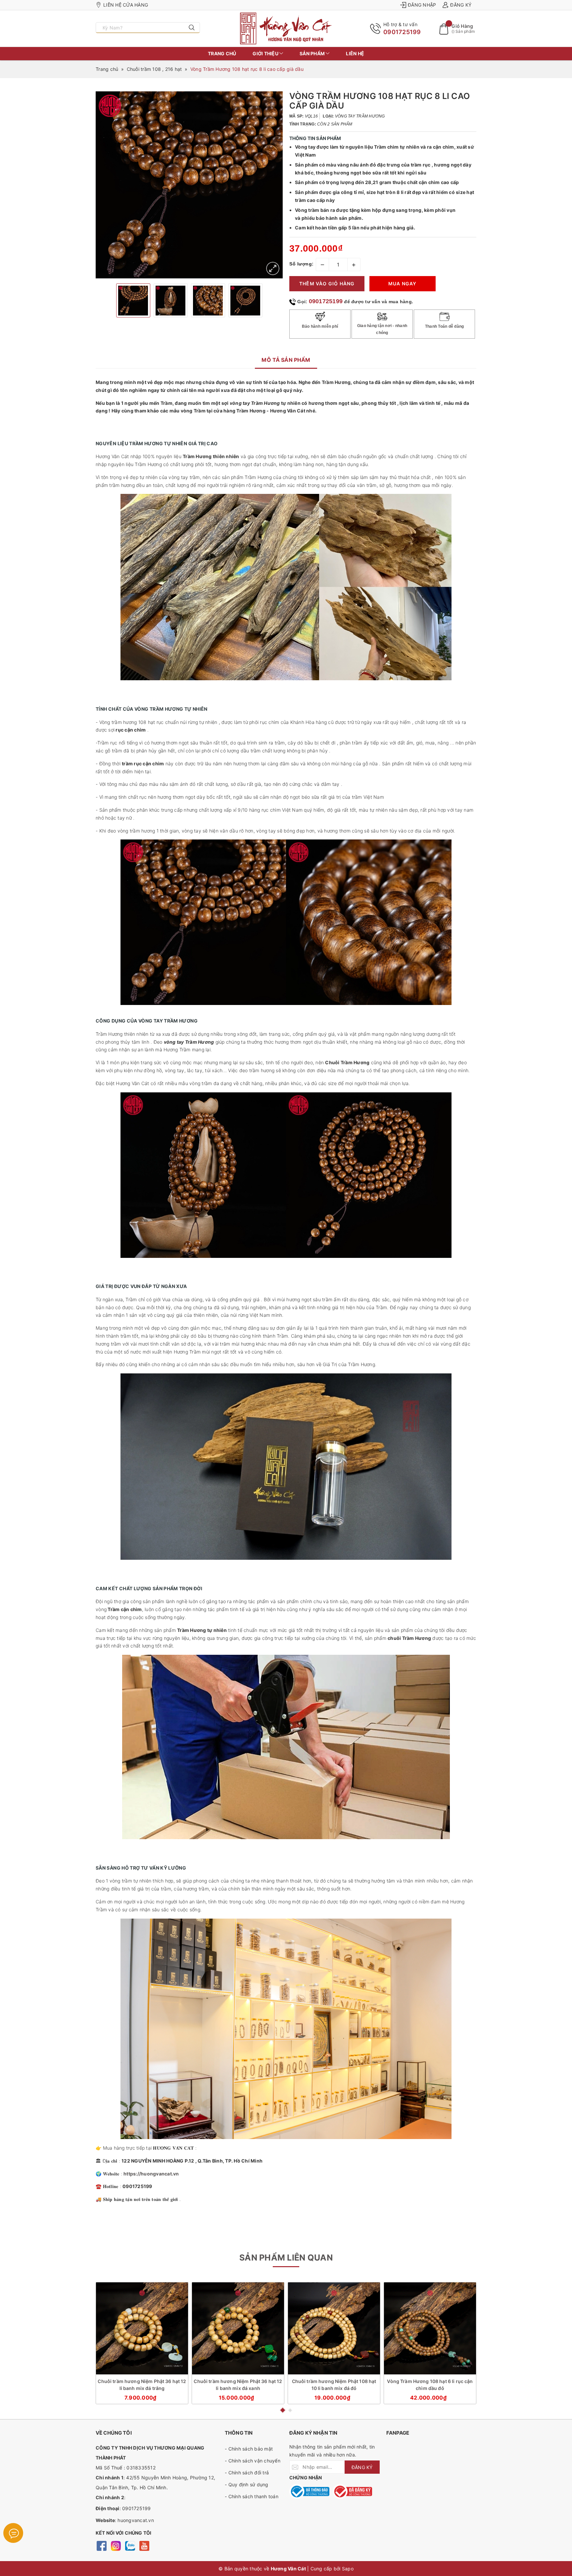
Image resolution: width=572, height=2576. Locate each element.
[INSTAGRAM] (116, 2545)
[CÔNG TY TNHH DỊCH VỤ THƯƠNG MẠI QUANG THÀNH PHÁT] (286, 28)
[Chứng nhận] (309, 2491)
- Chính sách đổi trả (247, 2473)
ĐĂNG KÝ (362, 2467)
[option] (189, 185)
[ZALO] (130, 2545)
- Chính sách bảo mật (249, 2449)
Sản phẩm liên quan (286, 2258)
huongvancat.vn (136, 2520)
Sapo (348, 2569)
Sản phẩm (313, 53)
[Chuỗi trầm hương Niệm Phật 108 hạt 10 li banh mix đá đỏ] (334, 2328)
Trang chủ (222, 53)
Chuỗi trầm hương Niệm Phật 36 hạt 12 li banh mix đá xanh (238, 2385)
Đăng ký (461, 5)
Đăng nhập (422, 5)
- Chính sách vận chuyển (253, 2461)
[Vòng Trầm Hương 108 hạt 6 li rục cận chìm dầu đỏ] (430, 2328)
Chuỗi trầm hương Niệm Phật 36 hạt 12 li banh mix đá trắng (142, 2385)
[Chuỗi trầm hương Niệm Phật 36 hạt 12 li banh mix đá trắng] (142, 2328)
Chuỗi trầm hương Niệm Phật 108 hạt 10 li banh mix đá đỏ (334, 2385)
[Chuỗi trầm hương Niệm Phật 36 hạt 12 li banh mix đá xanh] (238, 2328)
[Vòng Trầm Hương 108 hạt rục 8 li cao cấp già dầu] (273, 268)
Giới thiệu (266, 53)
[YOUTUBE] (144, 2545)
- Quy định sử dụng (247, 2484)
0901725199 (402, 32)
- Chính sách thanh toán (252, 2496)
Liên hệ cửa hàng (126, 5)
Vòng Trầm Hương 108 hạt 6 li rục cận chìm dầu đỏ (430, 2385)
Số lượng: (302, 264)
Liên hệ (355, 53)
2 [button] (290, 2410)
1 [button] (282, 2410)
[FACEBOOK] (101, 2545)
